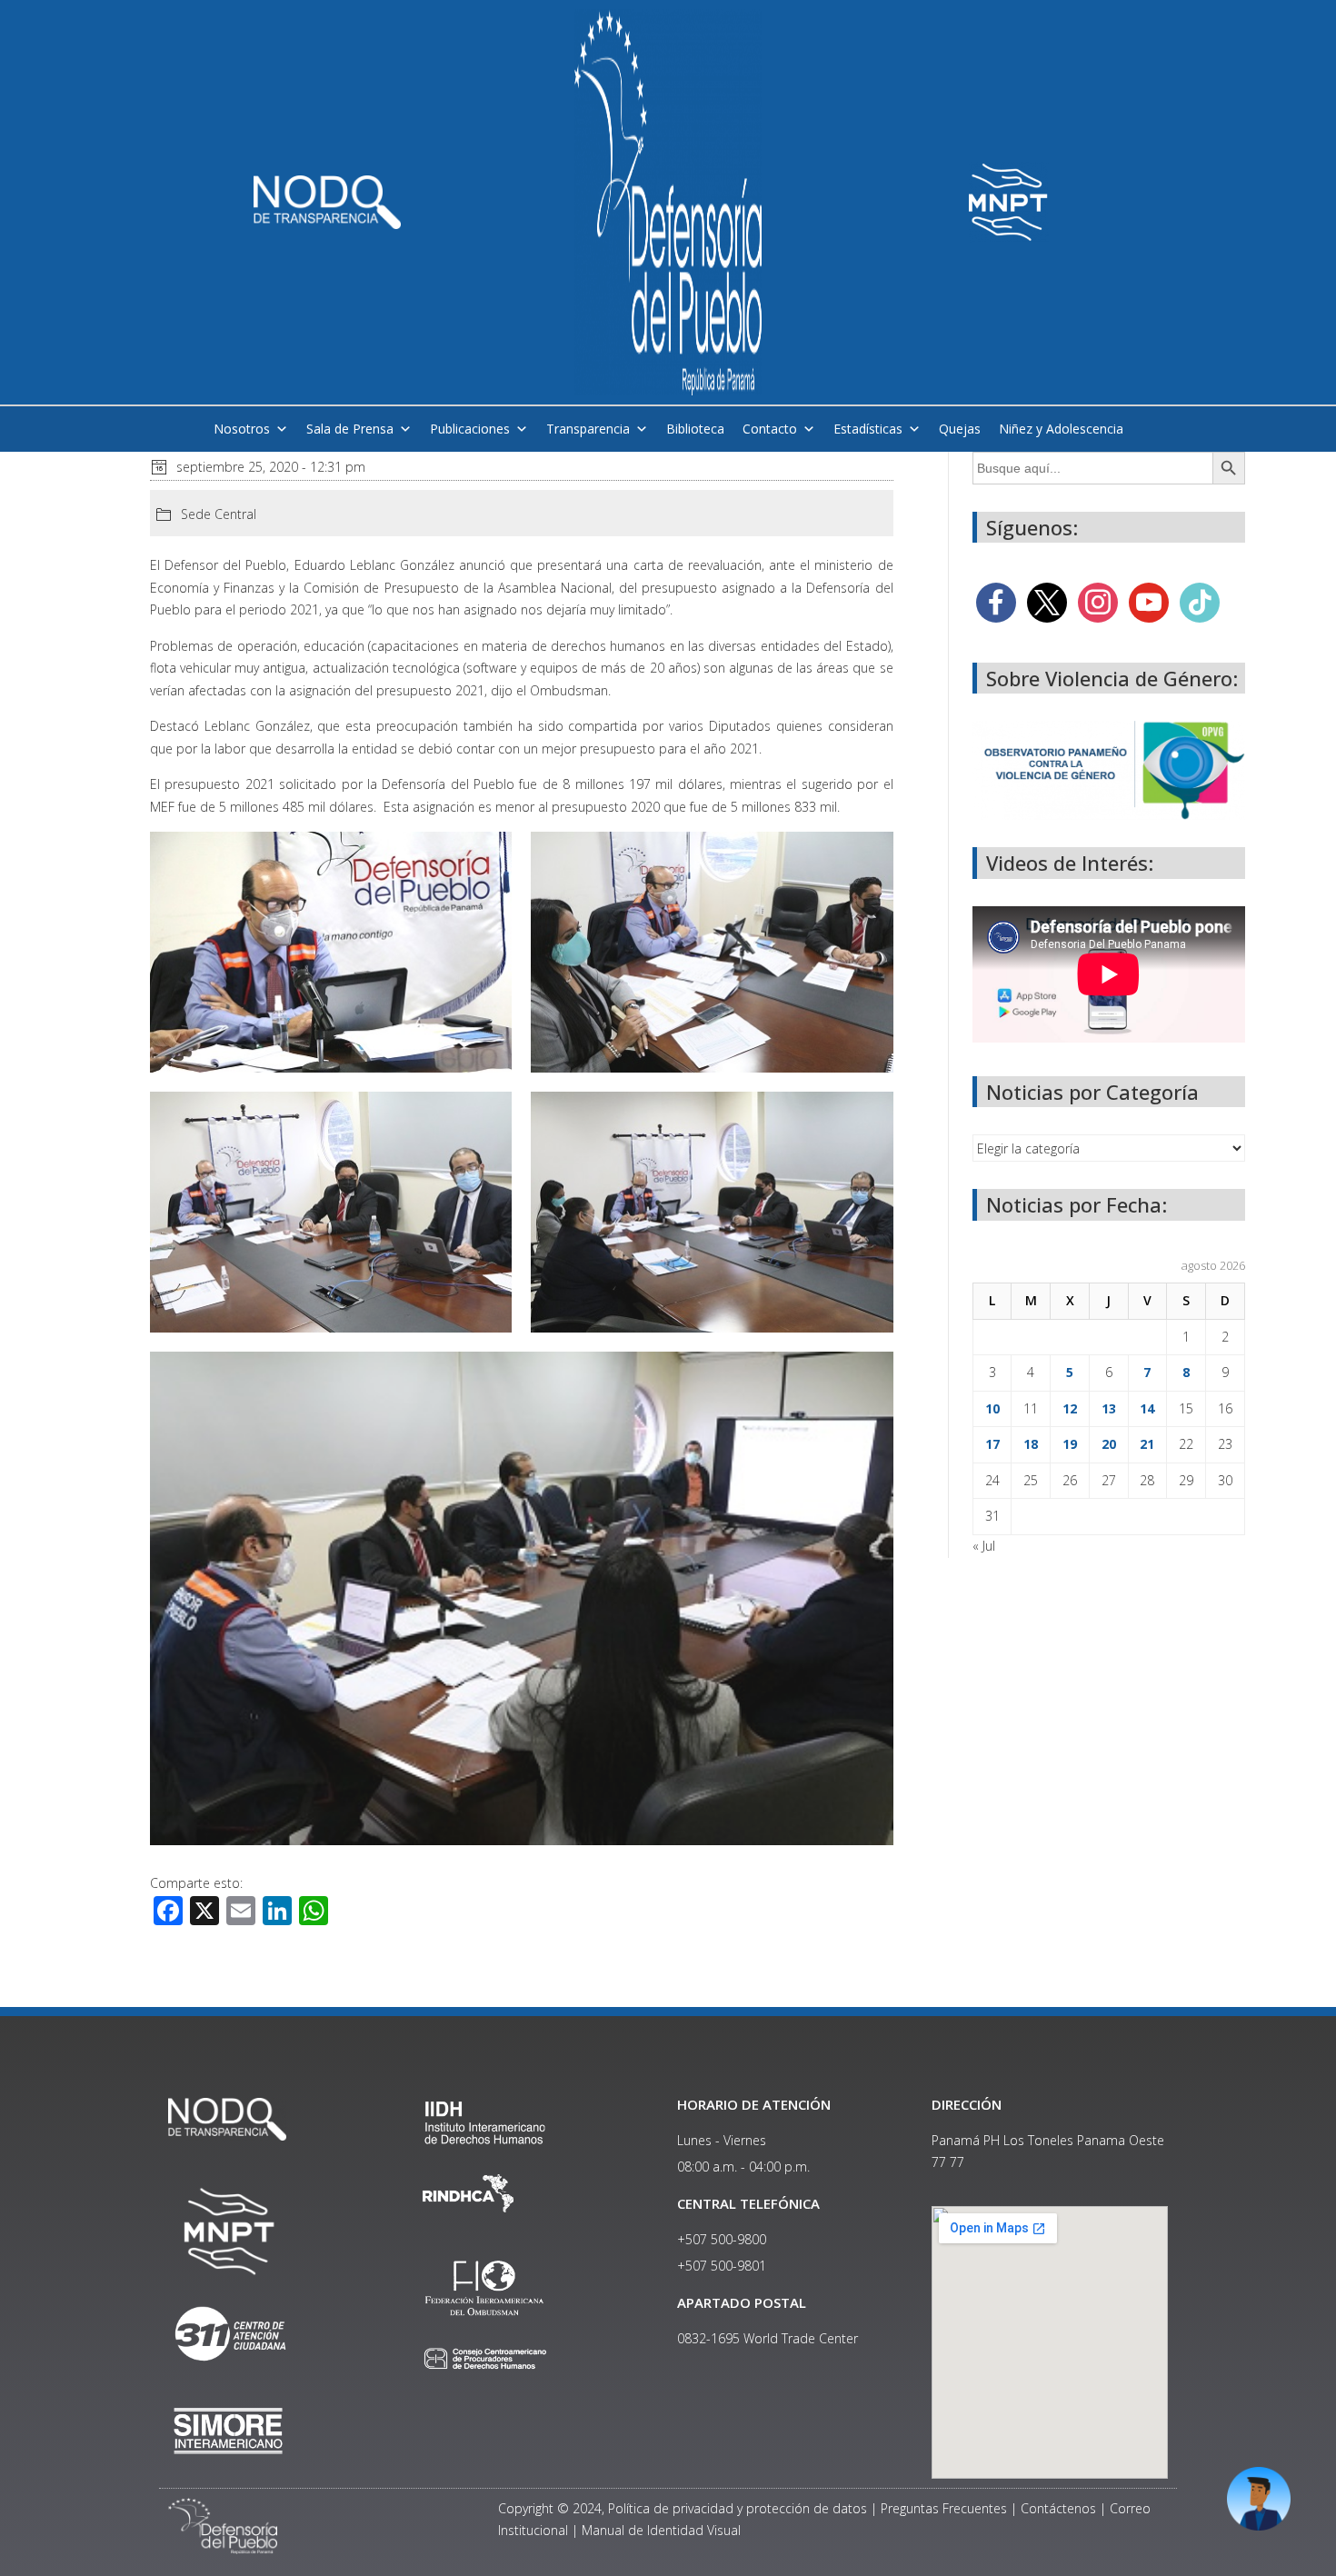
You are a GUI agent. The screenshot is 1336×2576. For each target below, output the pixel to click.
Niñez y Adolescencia (1061, 429)
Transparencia (588, 429)
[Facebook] (996, 601)
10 (992, 1408)
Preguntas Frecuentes (944, 2508)
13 (1109, 1408)
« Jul (984, 1546)
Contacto (770, 429)
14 (1147, 1408)
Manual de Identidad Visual (661, 2530)
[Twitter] (1047, 601)
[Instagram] (1098, 601)
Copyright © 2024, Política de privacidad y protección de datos (683, 2508)
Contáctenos (1058, 2508)
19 (1070, 1444)
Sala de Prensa (350, 429)
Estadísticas (868, 429)
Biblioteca (695, 429)
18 (1031, 1444)
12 (1070, 1408)
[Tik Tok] (1200, 601)
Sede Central (219, 514)
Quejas (960, 429)
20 (1109, 1444)
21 (1147, 1444)
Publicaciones (470, 429)
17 (992, 1444)
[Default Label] (1149, 601)
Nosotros (242, 429)
